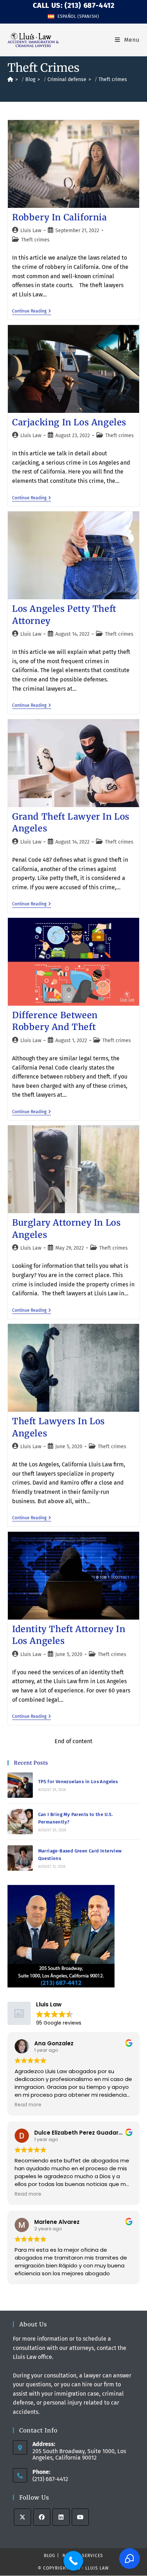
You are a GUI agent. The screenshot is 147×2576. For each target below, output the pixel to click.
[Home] (10, 79)
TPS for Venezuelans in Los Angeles (78, 1782)
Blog (50, 2556)
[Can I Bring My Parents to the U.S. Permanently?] (20, 1822)
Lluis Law (31, 231)
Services (93, 2556)
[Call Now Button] (73, 2561)
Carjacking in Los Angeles (69, 422)
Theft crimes (113, 79)
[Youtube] (80, 2517)
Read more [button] (28, 2105)
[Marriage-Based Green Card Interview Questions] (20, 1858)
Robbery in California (60, 217)
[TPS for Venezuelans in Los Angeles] (20, 1785)
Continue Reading (32, 311)
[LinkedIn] (61, 2517)
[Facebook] (42, 2517)
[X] (22, 2517)
